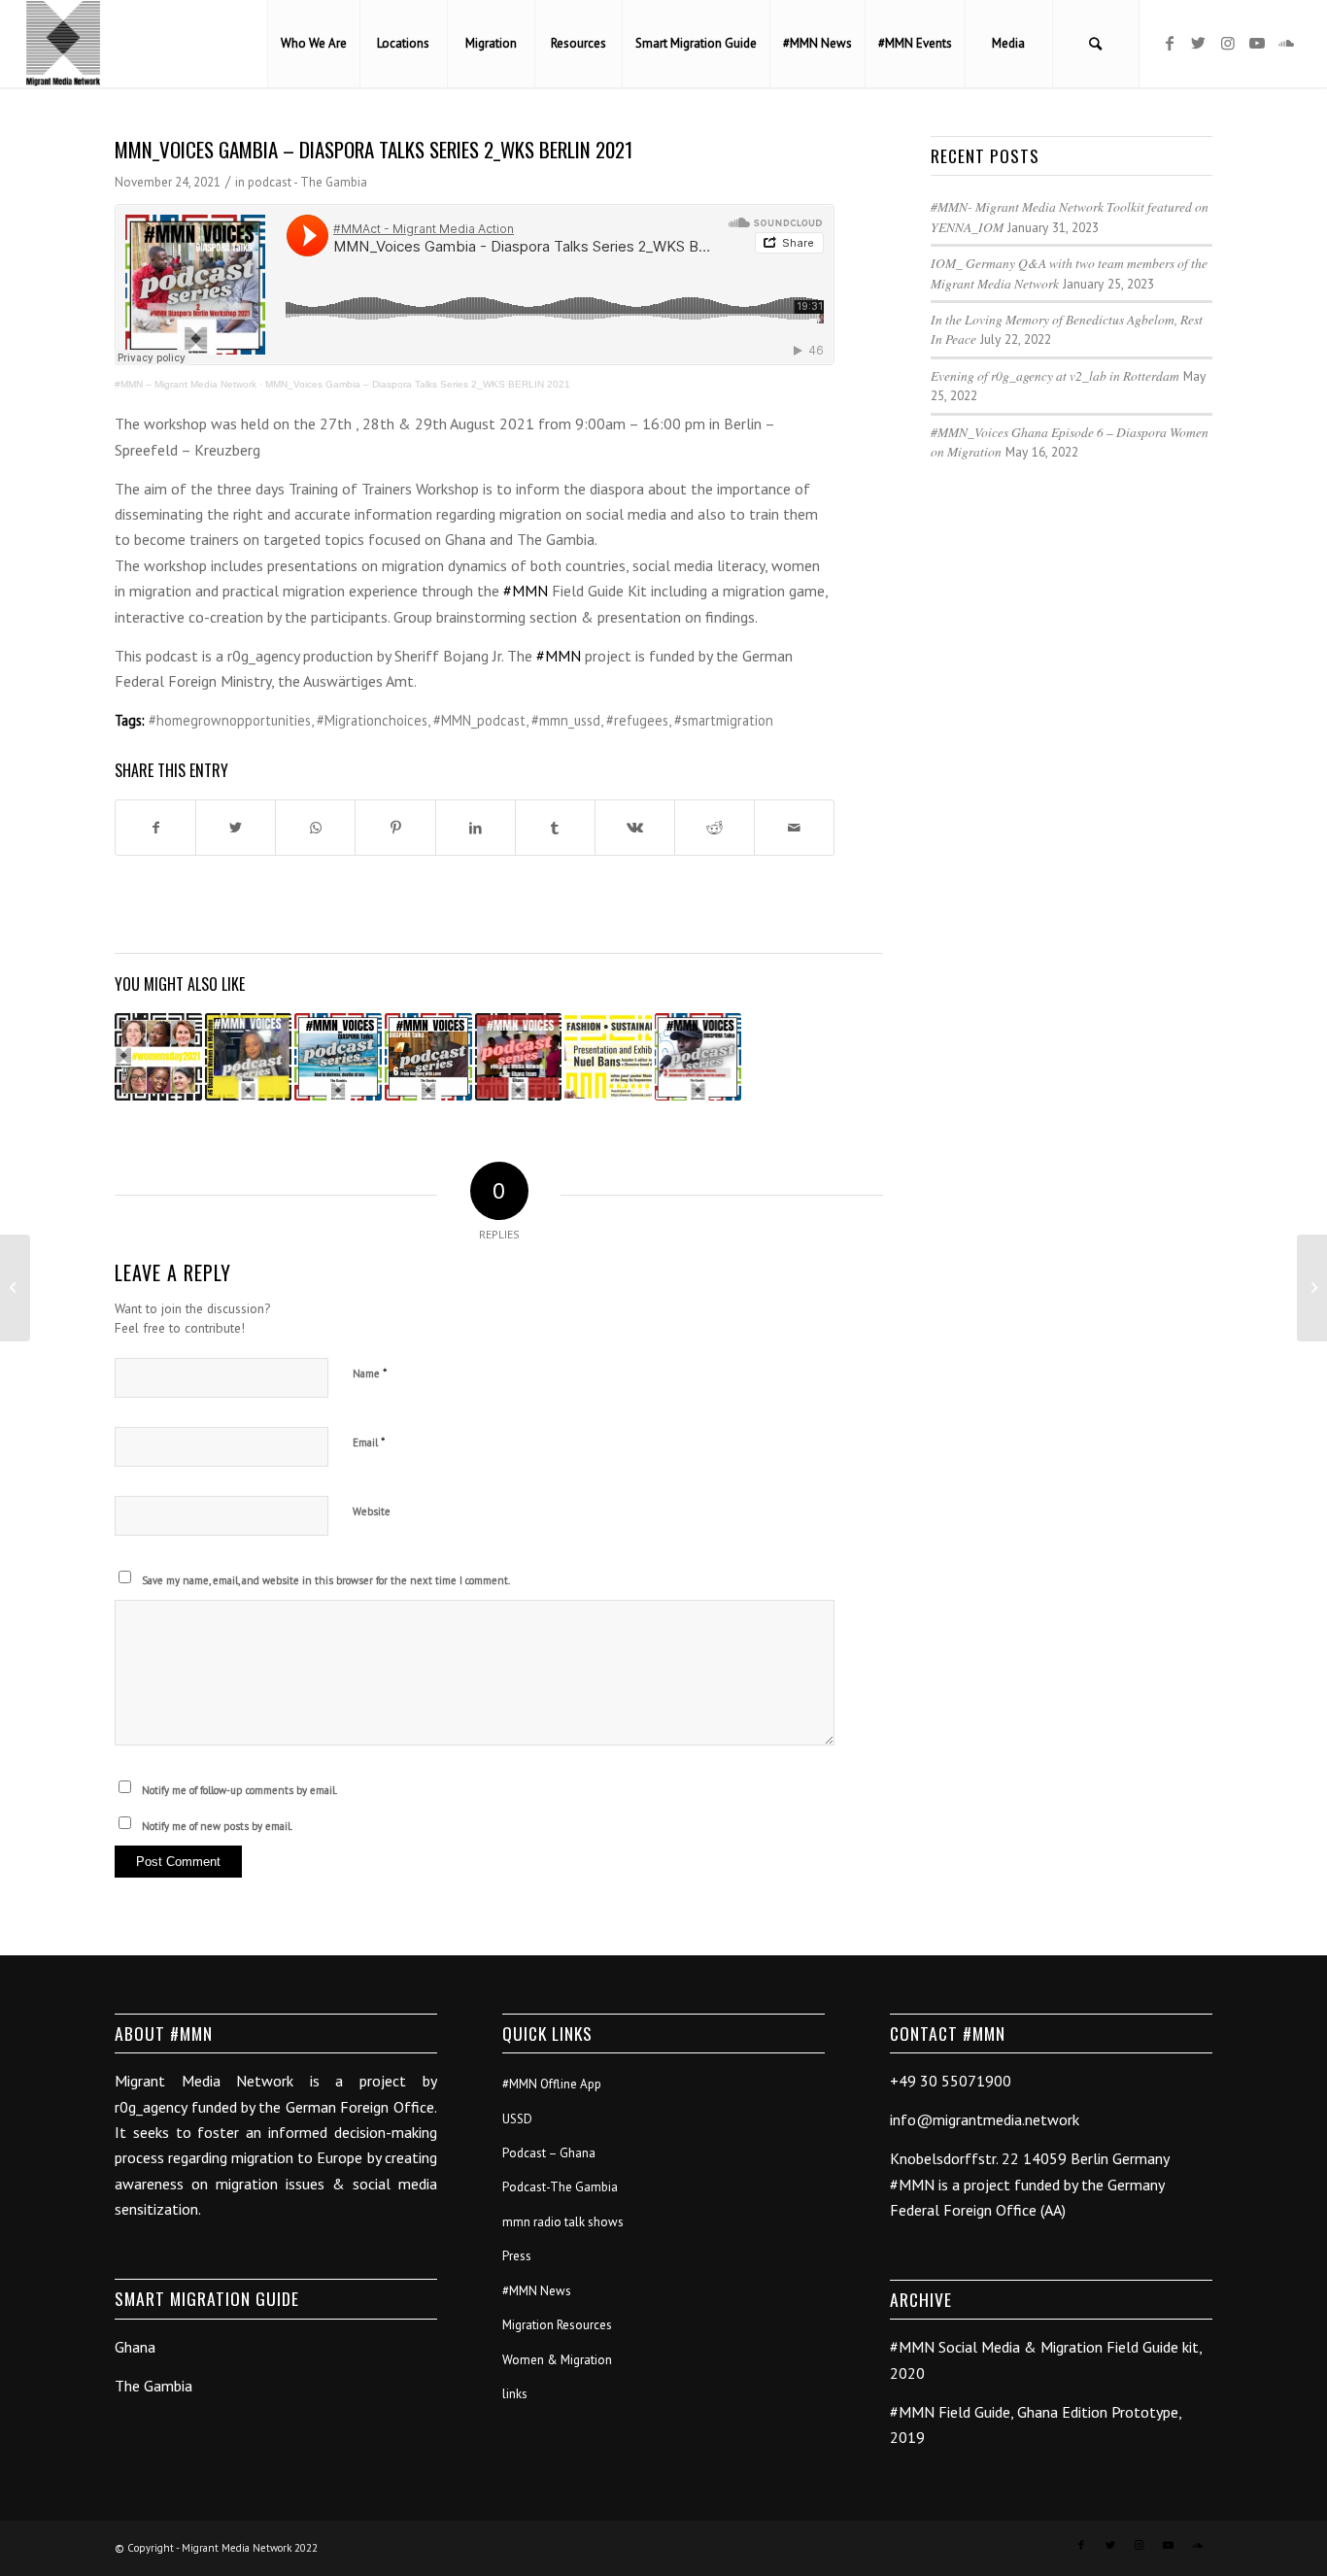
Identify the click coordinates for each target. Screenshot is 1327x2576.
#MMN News (537, 2291)
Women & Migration (557, 2360)
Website (372, 1511)
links (515, 2394)
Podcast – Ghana (549, 2153)
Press (517, 2256)
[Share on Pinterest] (395, 828)
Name (370, 1373)
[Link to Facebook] (1170, 43)
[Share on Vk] (635, 828)
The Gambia (153, 2386)
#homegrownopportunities (230, 720)
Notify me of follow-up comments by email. (239, 1790)
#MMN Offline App (552, 2084)
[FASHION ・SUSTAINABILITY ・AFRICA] (608, 1057)
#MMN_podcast (479, 720)
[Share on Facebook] (155, 828)
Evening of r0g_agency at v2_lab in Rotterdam (1055, 375)
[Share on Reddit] (715, 828)
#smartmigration (724, 720)
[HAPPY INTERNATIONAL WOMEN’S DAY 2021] (158, 1057)
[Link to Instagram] (1228, 43)
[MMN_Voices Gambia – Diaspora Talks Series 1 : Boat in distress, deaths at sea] (338, 1057)
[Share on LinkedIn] (476, 828)
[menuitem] (313, 44)
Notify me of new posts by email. (217, 1826)
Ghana (135, 2347)
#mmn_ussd (566, 720)
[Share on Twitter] (236, 828)
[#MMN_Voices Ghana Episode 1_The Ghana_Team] (519, 1057)
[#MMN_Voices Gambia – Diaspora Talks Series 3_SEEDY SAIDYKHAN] (698, 1057)
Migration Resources (557, 2325)
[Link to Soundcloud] (1286, 43)
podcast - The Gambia (307, 182)
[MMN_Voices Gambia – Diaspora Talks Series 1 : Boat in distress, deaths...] (15, 1288)
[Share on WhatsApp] (315, 828)
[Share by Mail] (794, 828)
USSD (517, 2119)
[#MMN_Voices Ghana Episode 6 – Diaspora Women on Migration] (249, 1057)
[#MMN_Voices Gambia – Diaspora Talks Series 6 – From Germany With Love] (428, 1057)
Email (369, 1442)
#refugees (637, 720)
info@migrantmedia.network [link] (985, 2119)
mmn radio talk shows (563, 2222)
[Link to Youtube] (1257, 43)
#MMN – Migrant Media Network (186, 384)
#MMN (526, 591)
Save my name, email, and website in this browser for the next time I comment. (326, 1580)
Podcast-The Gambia (560, 2187)
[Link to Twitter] (1199, 43)
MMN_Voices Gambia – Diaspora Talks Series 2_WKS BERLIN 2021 (418, 384)
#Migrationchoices (372, 720)
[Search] (1096, 44)
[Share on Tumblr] (555, 828)
